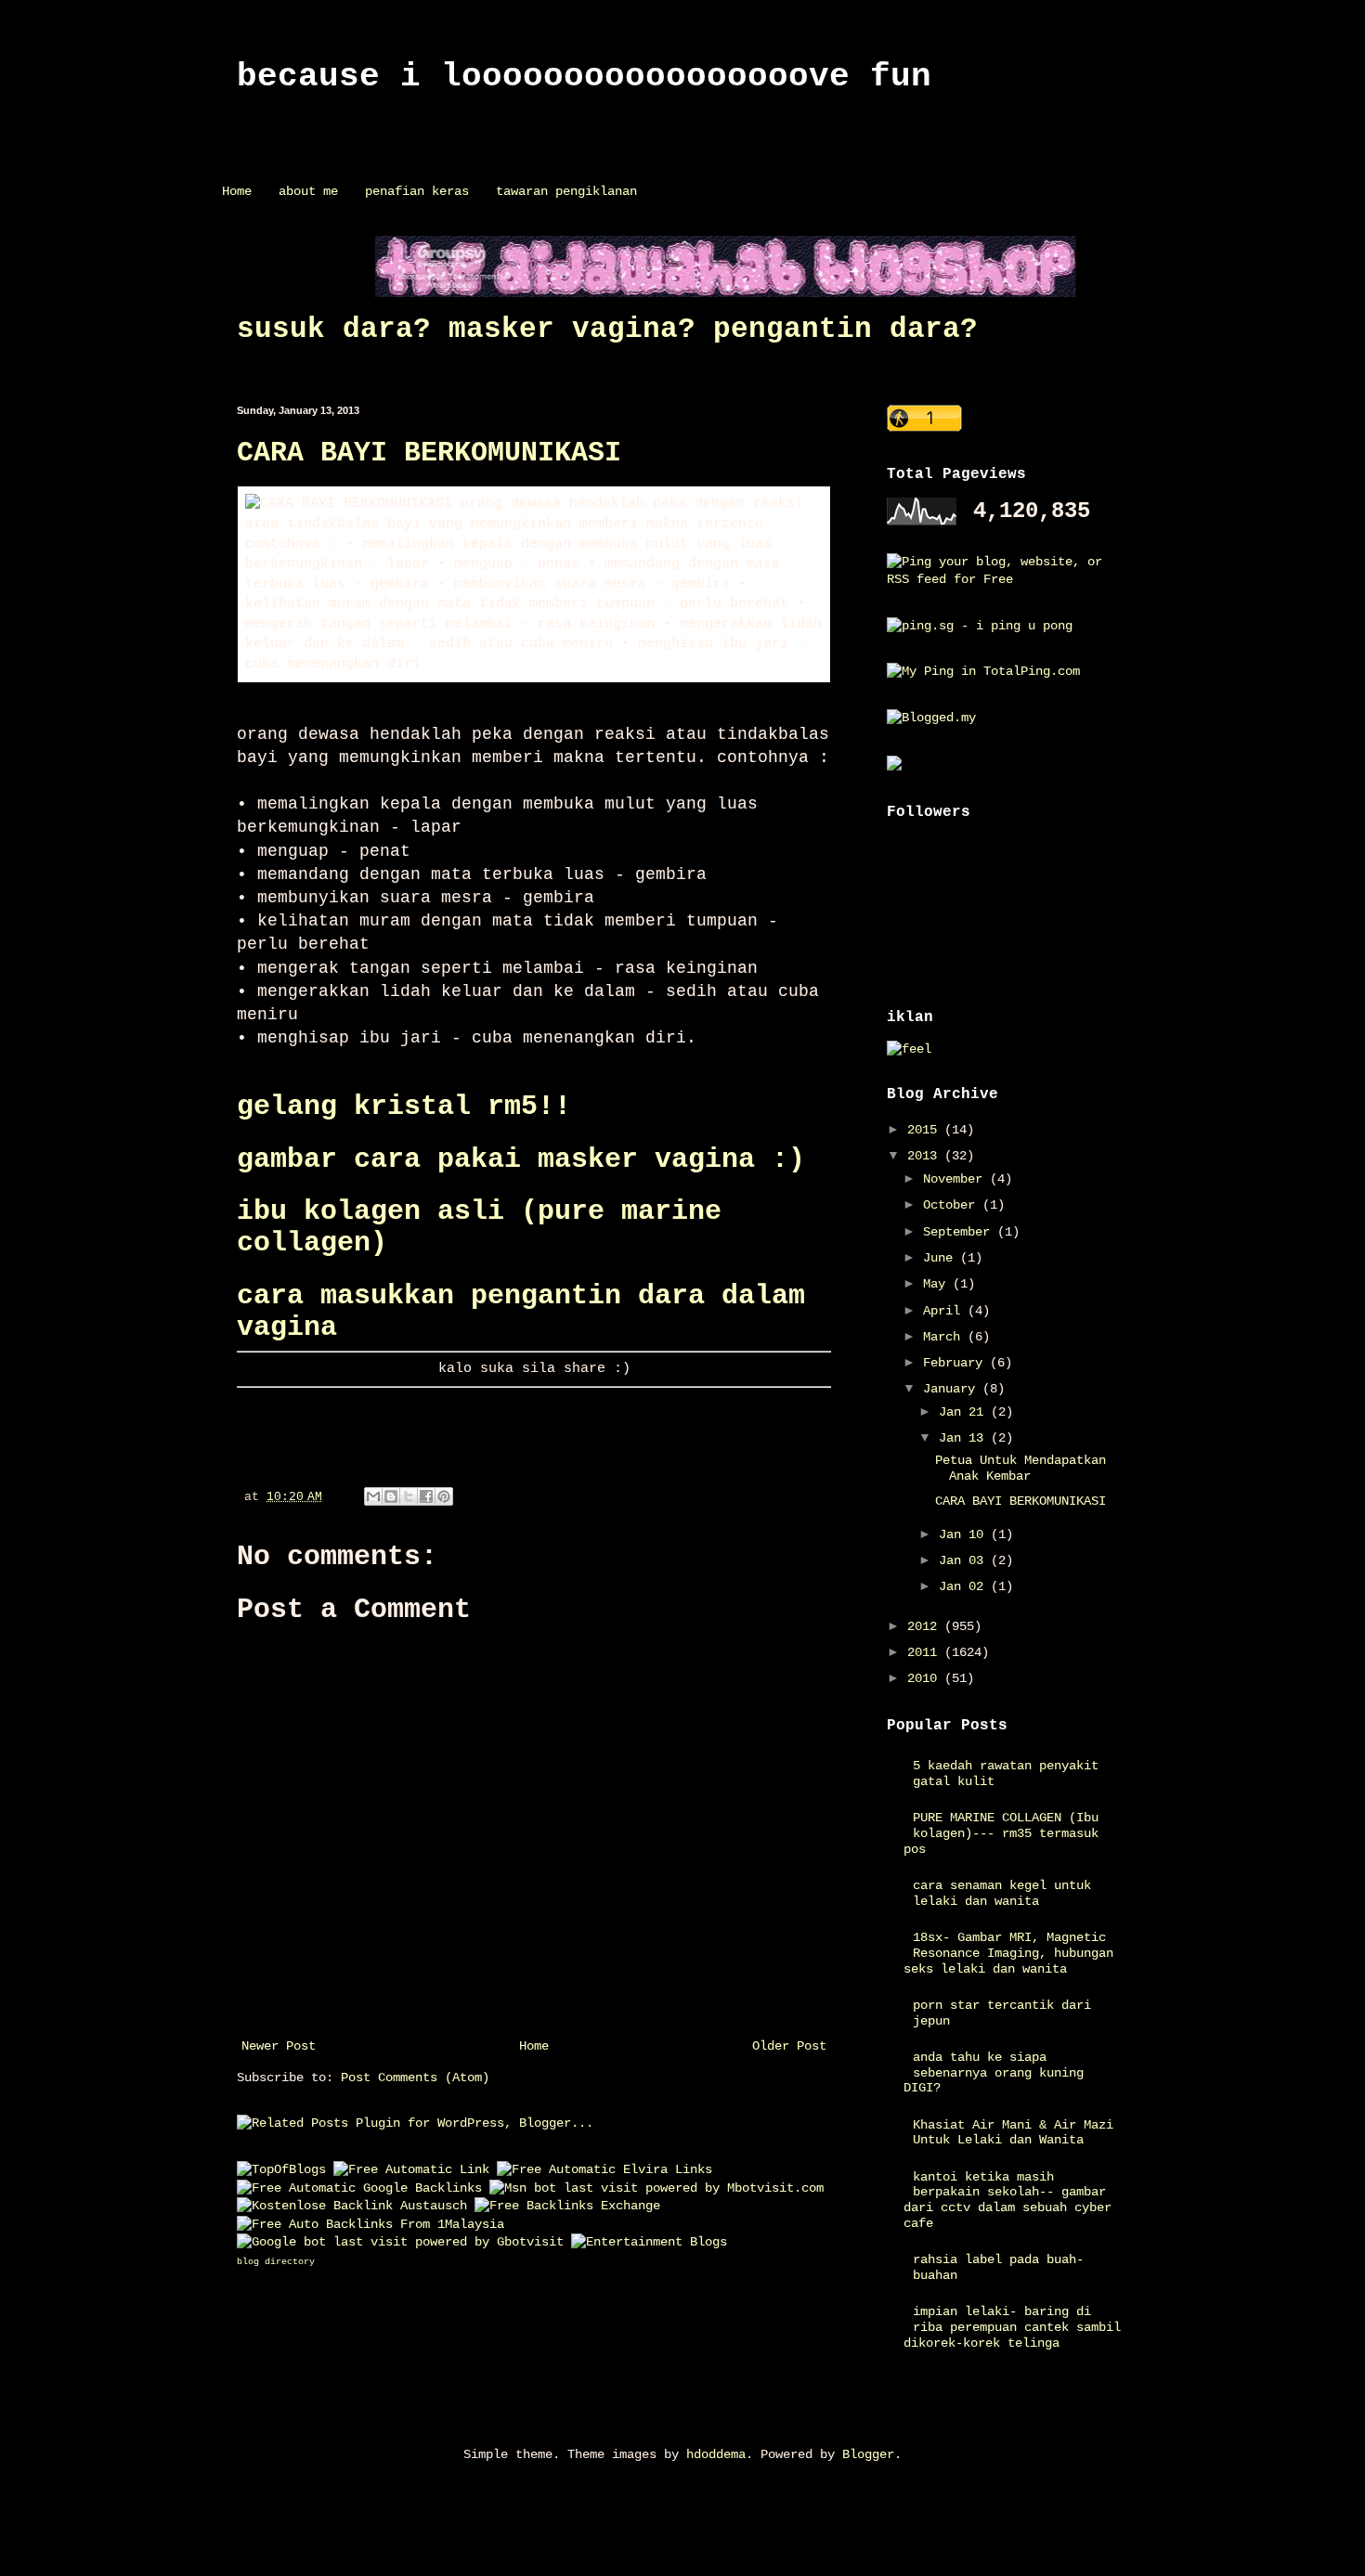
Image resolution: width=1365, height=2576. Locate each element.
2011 (926, 1652)
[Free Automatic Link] (411, 2169)
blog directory (276, 2262)
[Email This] (373, 1496)
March (945, 1337)
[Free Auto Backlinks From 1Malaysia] (370, 2224)
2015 (926, 1130)
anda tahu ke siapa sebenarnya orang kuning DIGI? (994, 2073)
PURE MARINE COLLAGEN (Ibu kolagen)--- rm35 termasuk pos (1001, 1833)
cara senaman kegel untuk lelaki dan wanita (1002, 1893)
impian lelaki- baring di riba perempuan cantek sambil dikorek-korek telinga (1013, 2327)
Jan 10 (965, 1534)
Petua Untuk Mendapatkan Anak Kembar (1020, 1468)
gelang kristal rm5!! (404, 1107)
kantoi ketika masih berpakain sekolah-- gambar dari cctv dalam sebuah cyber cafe (1007, 2200)
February (956, 1363)
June (942, 1258)
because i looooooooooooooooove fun (584, 77)
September (960, 1232)
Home (237, 191)
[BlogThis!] (391, 1496)
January (953, 1389)
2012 (926, 1626)
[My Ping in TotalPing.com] (983, 671)
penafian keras (417, 191)
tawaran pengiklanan (566, 191)
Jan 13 (965, 1438)
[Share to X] (409, 1496)
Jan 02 (965, 1586)
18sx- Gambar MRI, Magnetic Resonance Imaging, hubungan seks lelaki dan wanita (1009, 1953)
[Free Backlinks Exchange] (567, 2206)
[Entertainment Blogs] (649, 2242)
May (938, 1284)
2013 (926, 1156)
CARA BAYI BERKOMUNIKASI (429, 453)
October (953, 1205)
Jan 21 (965, 1412)
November (956, 1179)
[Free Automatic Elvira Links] (604, 2169)
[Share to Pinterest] (444, 1496)
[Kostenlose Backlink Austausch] (352, 2206)
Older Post (789, 2046)
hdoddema (716, 2454)
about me (308, 191)
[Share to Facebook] (426, 1496)
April (945, 1311)
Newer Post (279, 2046)
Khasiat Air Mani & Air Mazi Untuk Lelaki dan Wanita (1013, 2133)
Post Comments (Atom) (415, 2078)
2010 (926, 1678)
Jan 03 (965, 1560)
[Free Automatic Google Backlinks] (359, 2188)
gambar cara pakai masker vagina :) (521, 1159)
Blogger (868, 2454)
